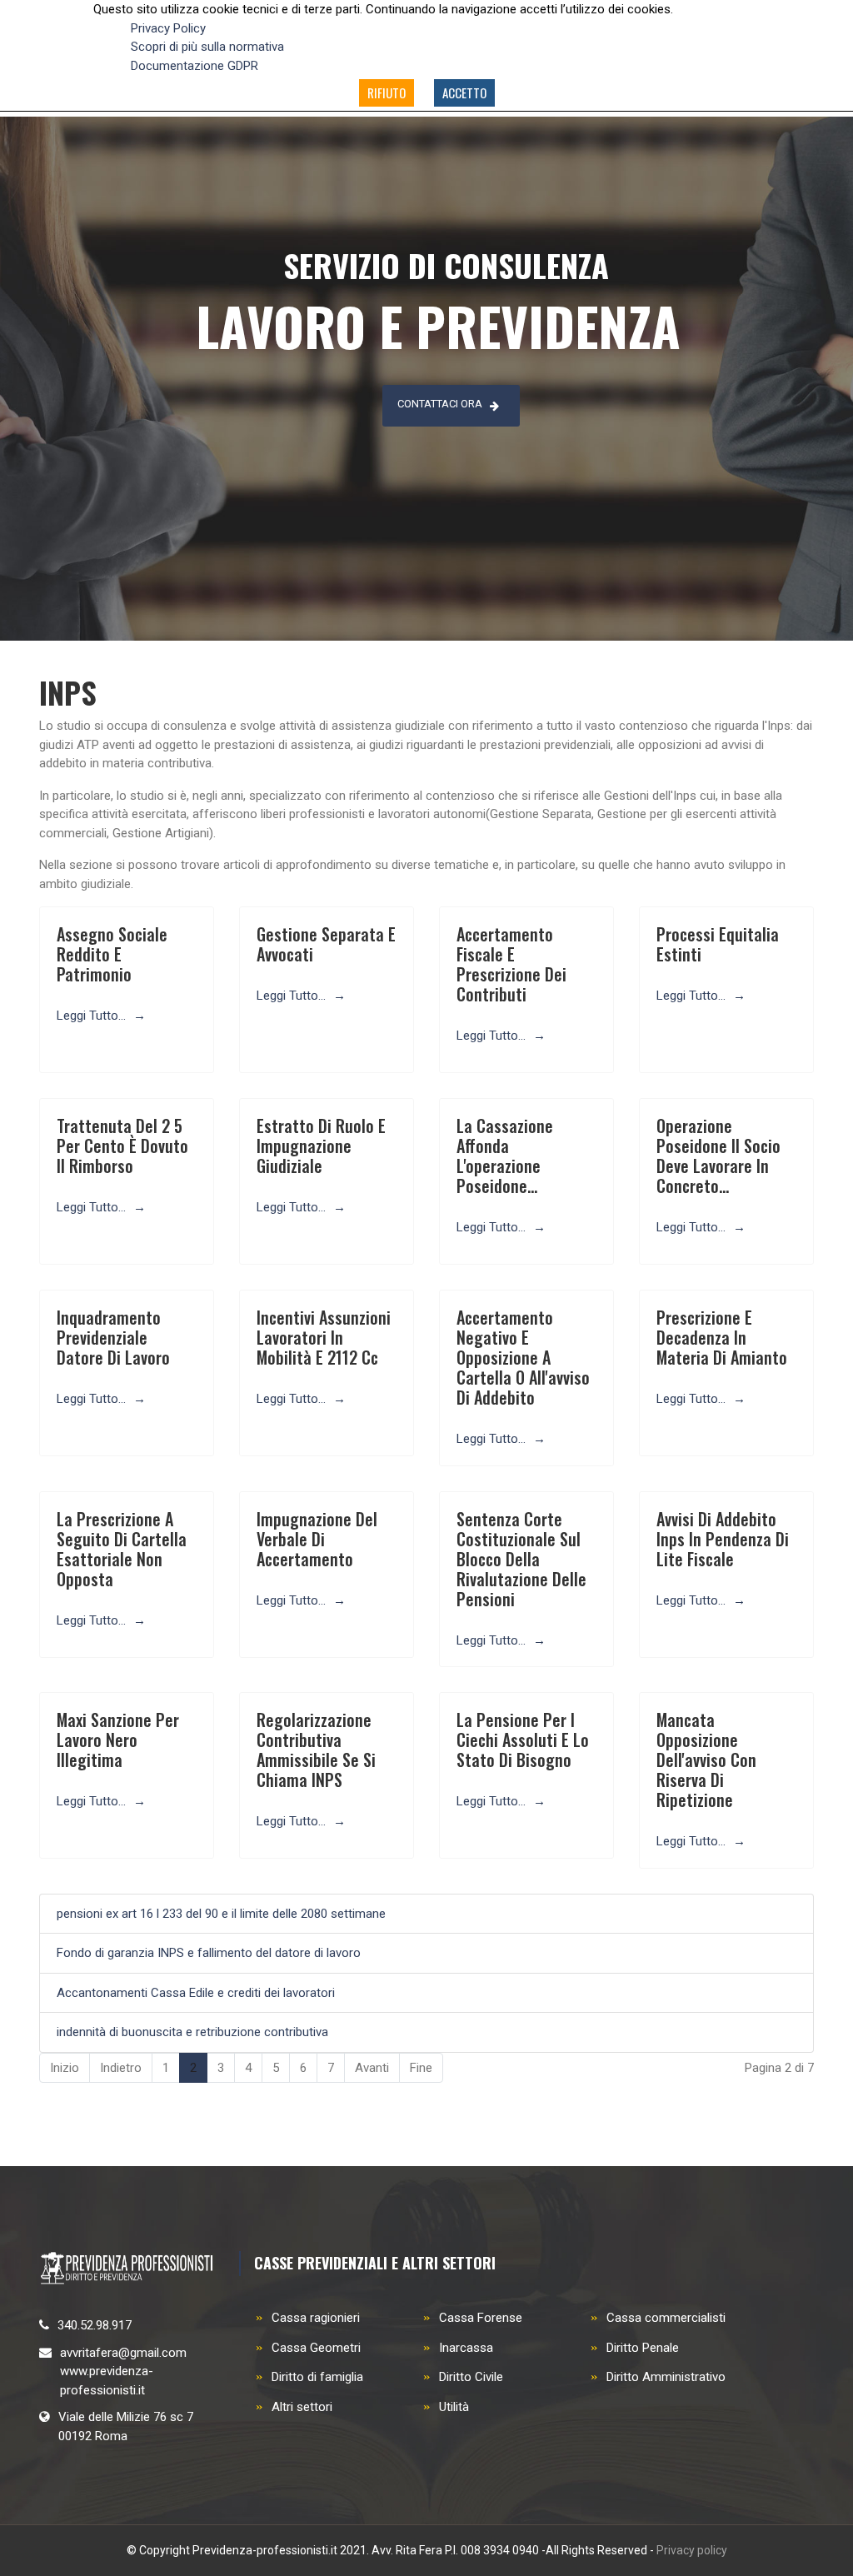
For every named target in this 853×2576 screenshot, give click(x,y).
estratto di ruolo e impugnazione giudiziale (321, 1146)
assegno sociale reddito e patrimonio (112, 954)
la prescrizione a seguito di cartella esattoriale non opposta (122, 1549)
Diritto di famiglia (317, 2377)
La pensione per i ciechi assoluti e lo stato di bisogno (523, 1740)
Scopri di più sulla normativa (207, 47)
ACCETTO (464, 92)
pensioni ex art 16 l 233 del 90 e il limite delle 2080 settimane (221, 1914)
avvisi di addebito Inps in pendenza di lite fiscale (723, 1539)
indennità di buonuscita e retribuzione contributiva (192, 2032)
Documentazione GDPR (195, 66)
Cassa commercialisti (666, 2318)
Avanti (372, 2068)
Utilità (454, 2407)
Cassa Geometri (316, 2348)
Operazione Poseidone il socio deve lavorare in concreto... (718, 1156)
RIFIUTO (387, 92)
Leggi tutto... (93, 1016)
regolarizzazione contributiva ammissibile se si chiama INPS (316, 1750)
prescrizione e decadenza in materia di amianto (722, 1337)
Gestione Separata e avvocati (326, 944)
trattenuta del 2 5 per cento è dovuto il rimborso (122, 1146)
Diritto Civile (471, 2377)
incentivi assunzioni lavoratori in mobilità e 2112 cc (324, 1337)
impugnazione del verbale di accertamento (317, 1539)
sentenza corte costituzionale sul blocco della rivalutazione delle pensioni (521, 1559)
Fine (421, 2068)
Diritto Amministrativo (666, 2377)
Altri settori (302, 2407)
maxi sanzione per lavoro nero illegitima (118, 1740)
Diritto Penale (643, 2348)
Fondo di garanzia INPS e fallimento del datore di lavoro (209, 1953)
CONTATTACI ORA (440, 404)
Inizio (65, 2068)
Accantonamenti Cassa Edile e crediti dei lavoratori (196, 1993)
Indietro (121, 2068)
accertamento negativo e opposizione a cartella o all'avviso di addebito (523, 1357)
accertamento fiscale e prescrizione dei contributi (511, 964)
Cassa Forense (481, 2318)
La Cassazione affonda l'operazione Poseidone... (505, 1156)
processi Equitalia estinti (718, 944)
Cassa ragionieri (316, 2318)
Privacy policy (692, 2550)
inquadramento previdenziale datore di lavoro (113, 1337)
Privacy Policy (168, 28)
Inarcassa (466, 2348)
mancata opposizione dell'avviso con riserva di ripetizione (706, 1760)
